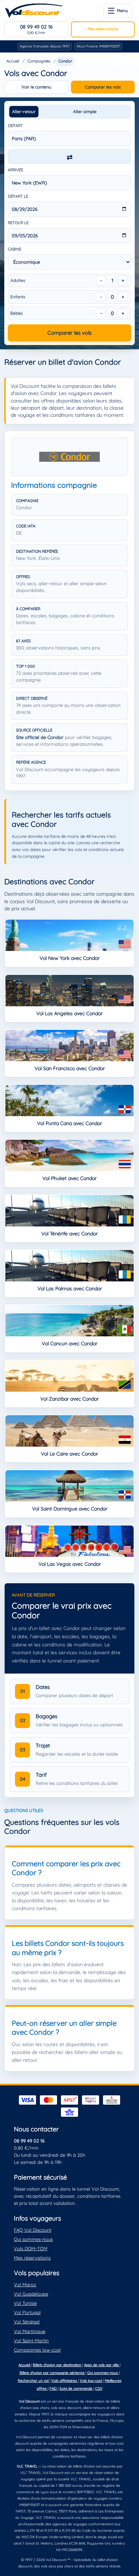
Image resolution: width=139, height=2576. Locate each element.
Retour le (18, 223)
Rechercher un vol (34, 2381)
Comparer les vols (103, 87)
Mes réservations (103, 29)
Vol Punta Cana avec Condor (69, 1123)
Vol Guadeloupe (31, 2294)
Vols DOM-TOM (31, 2248)
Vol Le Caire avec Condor (69, 1454)
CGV (99, 2388)
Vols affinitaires (65, 2381)
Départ (15, 126)
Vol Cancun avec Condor (69, 1343)
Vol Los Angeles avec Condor (69, 1013)
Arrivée (16, 170)
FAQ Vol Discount (33, 2230)
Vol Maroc (25, 2284)
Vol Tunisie (25, 2303)
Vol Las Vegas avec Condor (70, 1564)
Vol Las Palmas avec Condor (70, 1289)
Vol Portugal (27, 2312)
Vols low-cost (91, 2381)
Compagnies (39, 61)
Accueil (13, 61)
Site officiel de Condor (40, 737)
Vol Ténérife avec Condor (69, 1234)
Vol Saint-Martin (31, 2340)
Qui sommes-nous (33, 2239)
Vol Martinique (30, 2331)
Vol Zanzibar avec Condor (69, 1399)
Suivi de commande (76, 2388)
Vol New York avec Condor (69, 958)
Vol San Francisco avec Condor (70, 1068)
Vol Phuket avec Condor (69, 1178)
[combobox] (69, 138)
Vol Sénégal (27, 2322)
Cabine (15, 249)
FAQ (54, 2388)
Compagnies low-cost (37, 2350)
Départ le (18, 196)
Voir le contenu (36, 87)
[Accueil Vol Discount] (34, 11)
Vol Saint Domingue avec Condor (70, 1509)
